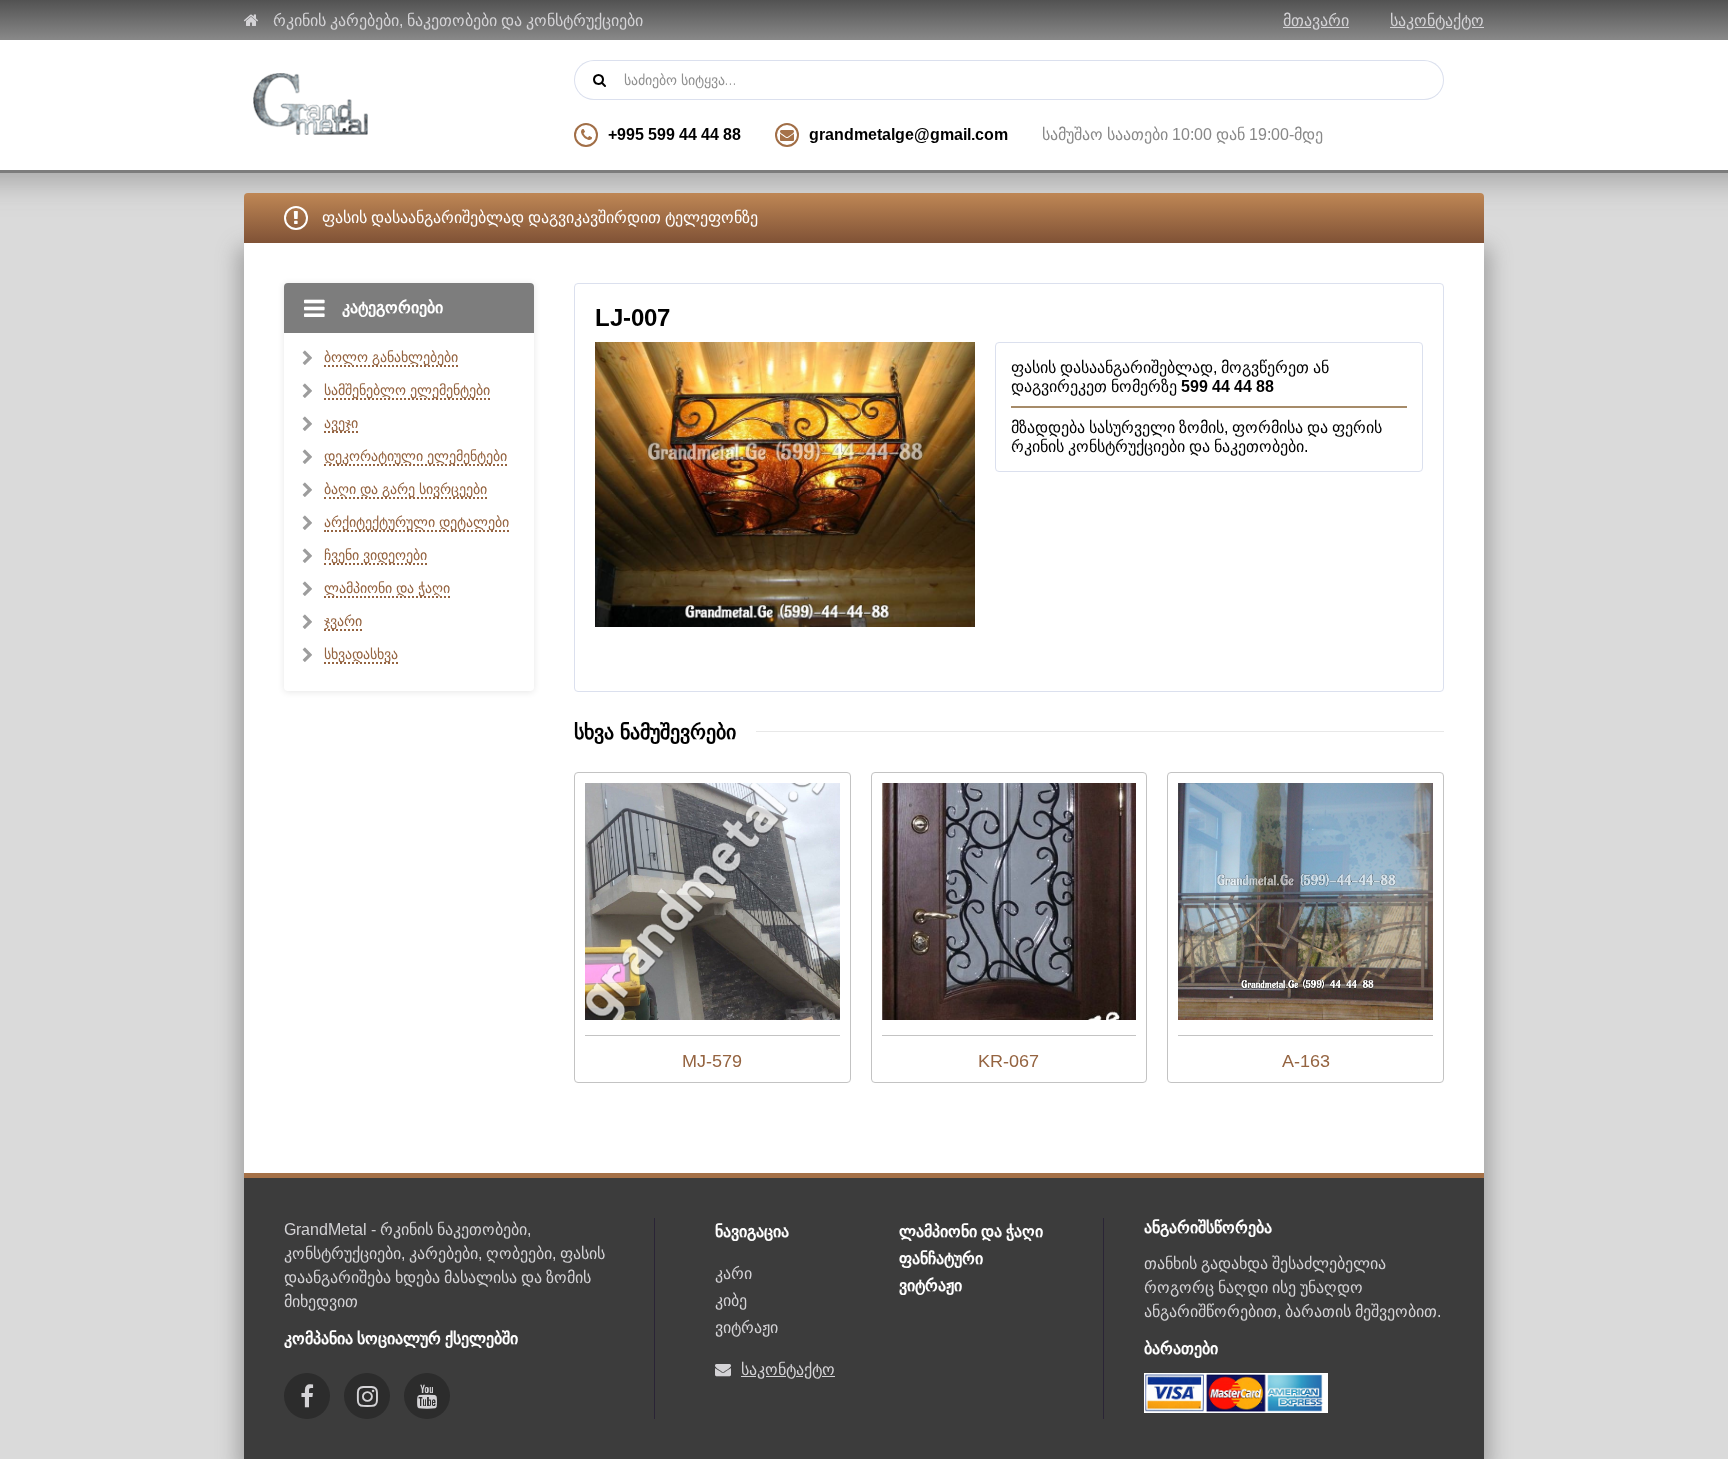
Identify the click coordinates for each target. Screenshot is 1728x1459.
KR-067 (1008, 1061)
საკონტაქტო (1437, 20)
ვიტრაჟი (746, 1327)
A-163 (1306, 1061)
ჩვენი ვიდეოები (375, 555)
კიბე (731, 1300)
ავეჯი (341, 423)
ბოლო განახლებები (391, 357)
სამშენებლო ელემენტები (407, 390)
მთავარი (1316, 20)
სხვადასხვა (361, 654)
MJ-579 (712, 1061)
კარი (733, 1273)
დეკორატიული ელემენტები (415, 456)
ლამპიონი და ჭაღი (387, 588)
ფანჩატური (941, 1258)
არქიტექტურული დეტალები (416, 522)
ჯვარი (343, 621)
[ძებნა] (599, 80)
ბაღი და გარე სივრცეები (405, 489)
